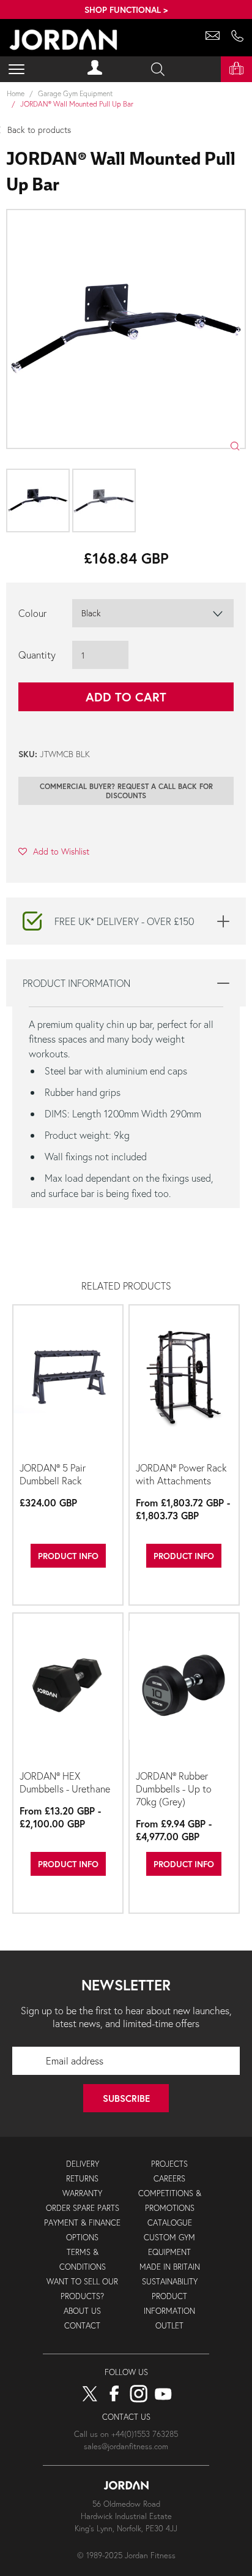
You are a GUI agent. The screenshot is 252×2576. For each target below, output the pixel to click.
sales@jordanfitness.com (126, 2446)
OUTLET (169, 2326)
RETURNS (82, 2179)
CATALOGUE (170, 2223)
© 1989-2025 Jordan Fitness (126, 2555)
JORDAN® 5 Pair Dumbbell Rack (53, 1474)
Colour (32, 613)
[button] (54, 851)
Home (16, 93)
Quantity (37, 655)
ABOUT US (82, 2311)
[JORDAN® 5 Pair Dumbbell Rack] (68, 1382)
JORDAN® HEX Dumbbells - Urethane (65, 1782)
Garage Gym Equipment (76, 93)
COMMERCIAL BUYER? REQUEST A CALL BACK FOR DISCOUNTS (126, 791)
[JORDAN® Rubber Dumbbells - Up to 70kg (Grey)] (184, 1690)
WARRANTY (82, 2193)
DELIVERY (83, 2164)
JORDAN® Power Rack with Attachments (181, 1474)
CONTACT (82, 2326)
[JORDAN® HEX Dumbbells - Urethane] (68, 1690)
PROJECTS (169, 2164)
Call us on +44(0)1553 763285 (126, 2434)
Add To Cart (126, 697)
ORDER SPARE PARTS (83, 2208)
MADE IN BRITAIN (170, 2267)
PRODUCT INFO (68, 1556)
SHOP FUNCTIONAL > (126, 9)
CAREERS (169, 2179)
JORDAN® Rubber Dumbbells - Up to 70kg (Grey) (174, 1788)
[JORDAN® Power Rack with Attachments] (184, 1382)
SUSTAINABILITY (170, 2282)
